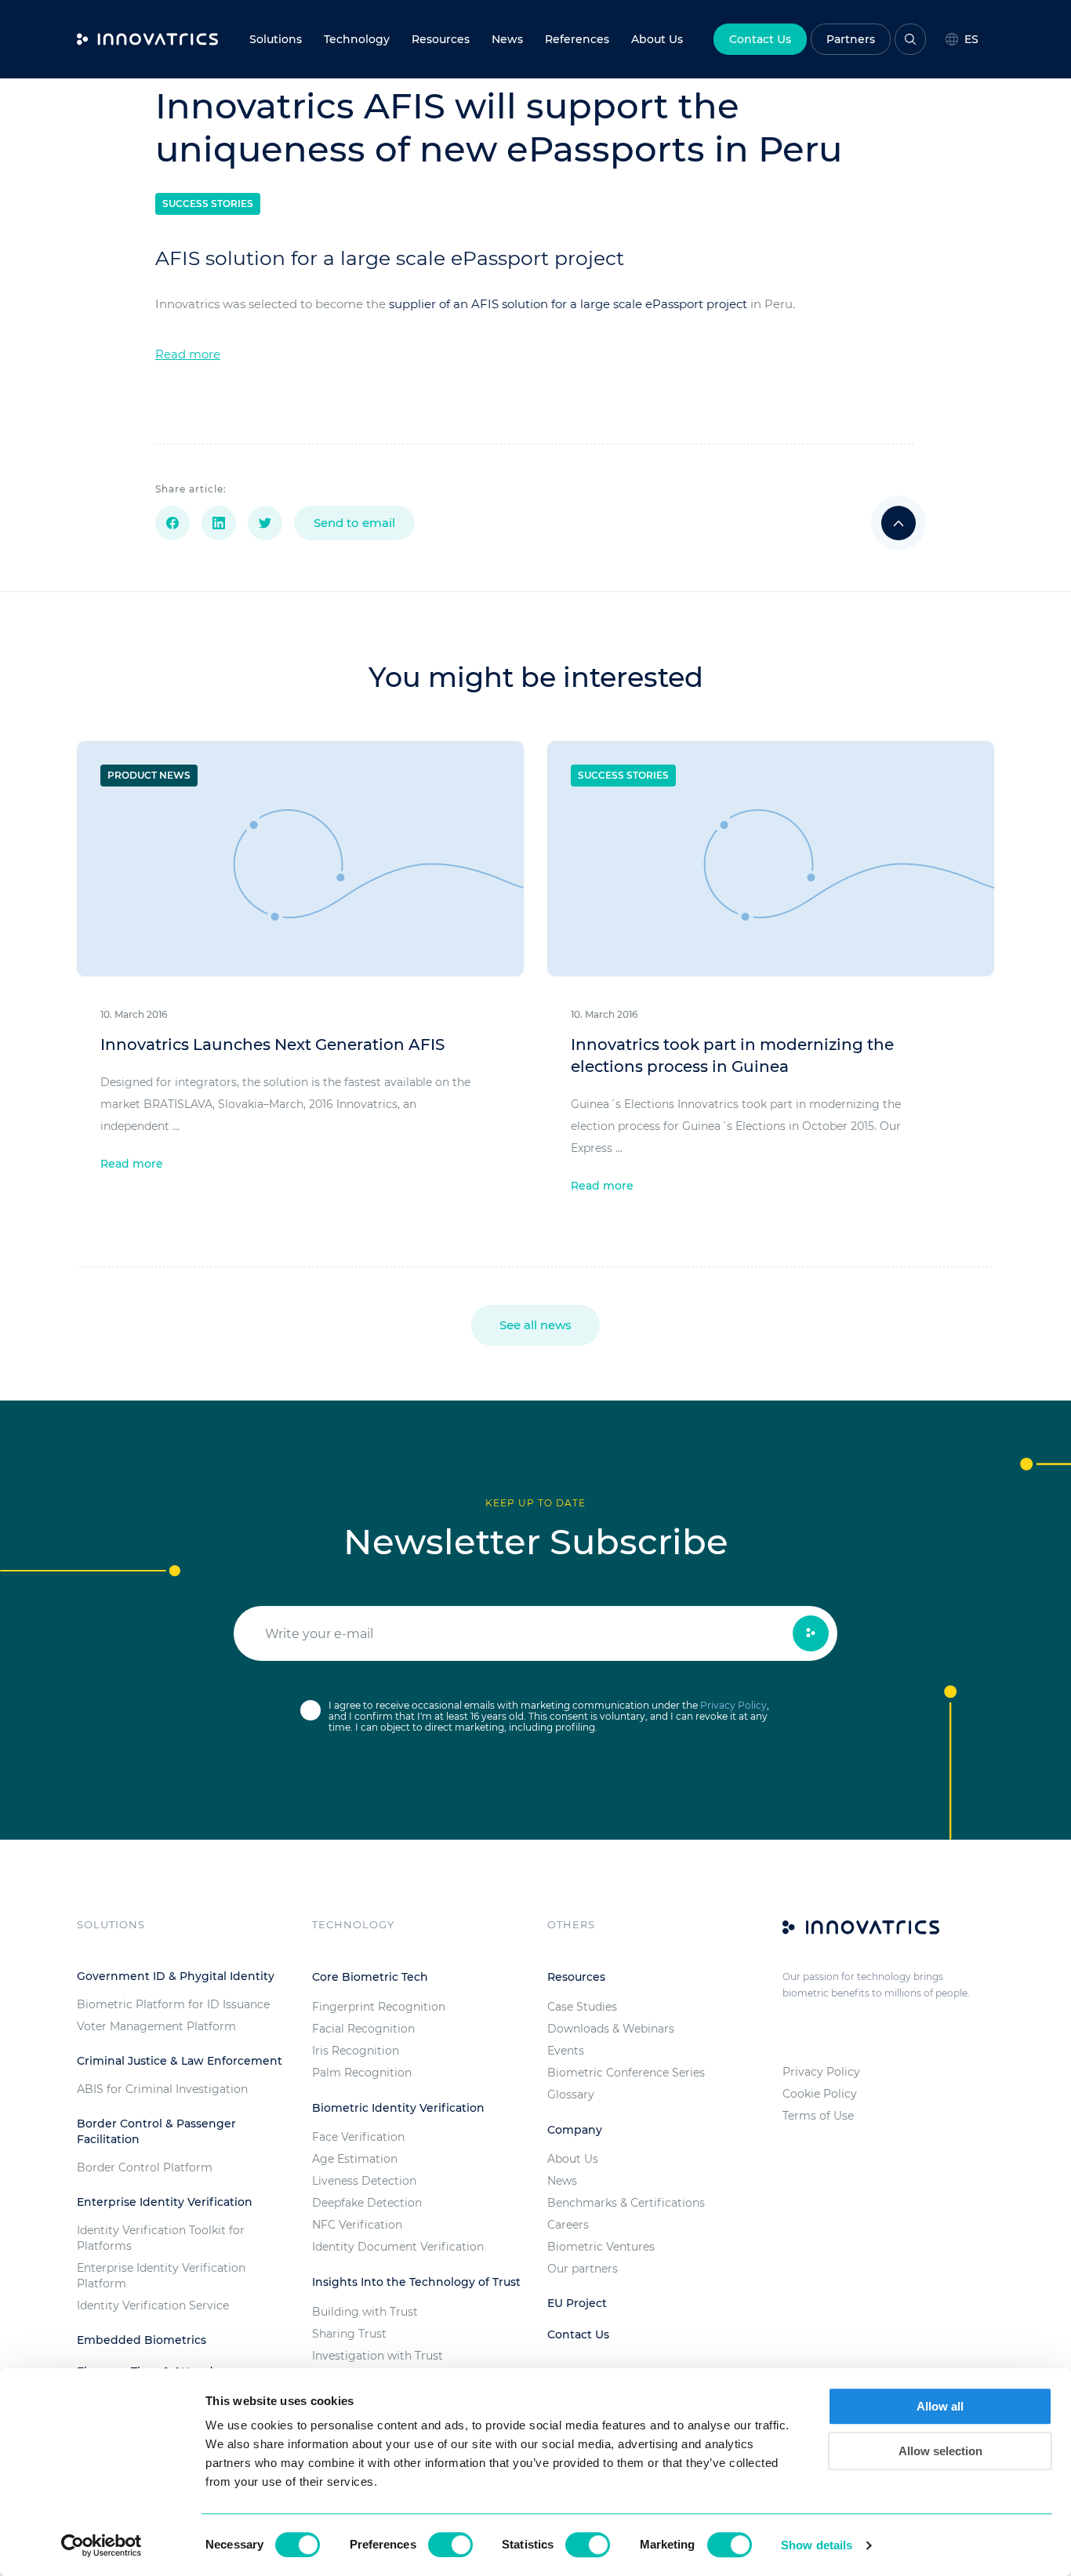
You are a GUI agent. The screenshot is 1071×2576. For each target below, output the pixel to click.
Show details (817, 2545)
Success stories (208, 203)
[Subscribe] (811, 1633)
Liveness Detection (364, 2181)
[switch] (450, 2545)
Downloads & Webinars (611, 2029)
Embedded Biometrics (142, 2340)
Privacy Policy (733, 1705)
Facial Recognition (363, 2029)
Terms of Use (818, 2116)
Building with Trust (365, 2312)
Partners (851, 39)
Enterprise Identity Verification (165, 2202)
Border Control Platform (145, 2167)
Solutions (276, 39)
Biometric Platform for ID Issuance (173, 2004)
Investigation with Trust (378, 2356)
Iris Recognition (356, 2051)
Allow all (940, 2406)
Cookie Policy (820, 2094)
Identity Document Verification (398, 2247)
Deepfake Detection (367, 2203)
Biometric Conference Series (626, 2073)
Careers (568, 2225)
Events (566, 2051)
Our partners (583, 2269)
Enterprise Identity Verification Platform (161, 2276)
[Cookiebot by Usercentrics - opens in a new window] (102, 2545)
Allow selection (940, 2451)
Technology (357, 39)
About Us (573, 2159)
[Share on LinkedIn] (219, 523)
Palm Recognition (362, 2073)
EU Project (577, 2303)
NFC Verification (357, 2225)
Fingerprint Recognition (379, 2007)
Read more (188, 354)
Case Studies (582, 2007)
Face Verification (358, 2137)
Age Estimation (355, 2159)
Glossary (571, 2095)
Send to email (354, 523)
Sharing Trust (349, 2334)
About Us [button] (657, 39)
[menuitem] (507, 39)
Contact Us (760, 39)
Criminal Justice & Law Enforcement (180, 2061)
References (577, 39)
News (507, 39)
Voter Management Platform (156, 2026)
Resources (441, 39)
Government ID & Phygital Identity (176, 1976)
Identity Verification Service (153, 2305)
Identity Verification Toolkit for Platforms (161, 2238)
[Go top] (899, 523)
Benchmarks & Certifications (626, 2203)
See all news (535, 1325)
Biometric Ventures (601, 2247)
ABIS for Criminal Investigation (162, 2089)
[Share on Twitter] (265, 523)
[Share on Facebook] (172, 523)
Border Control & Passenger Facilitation (156, 2131)
